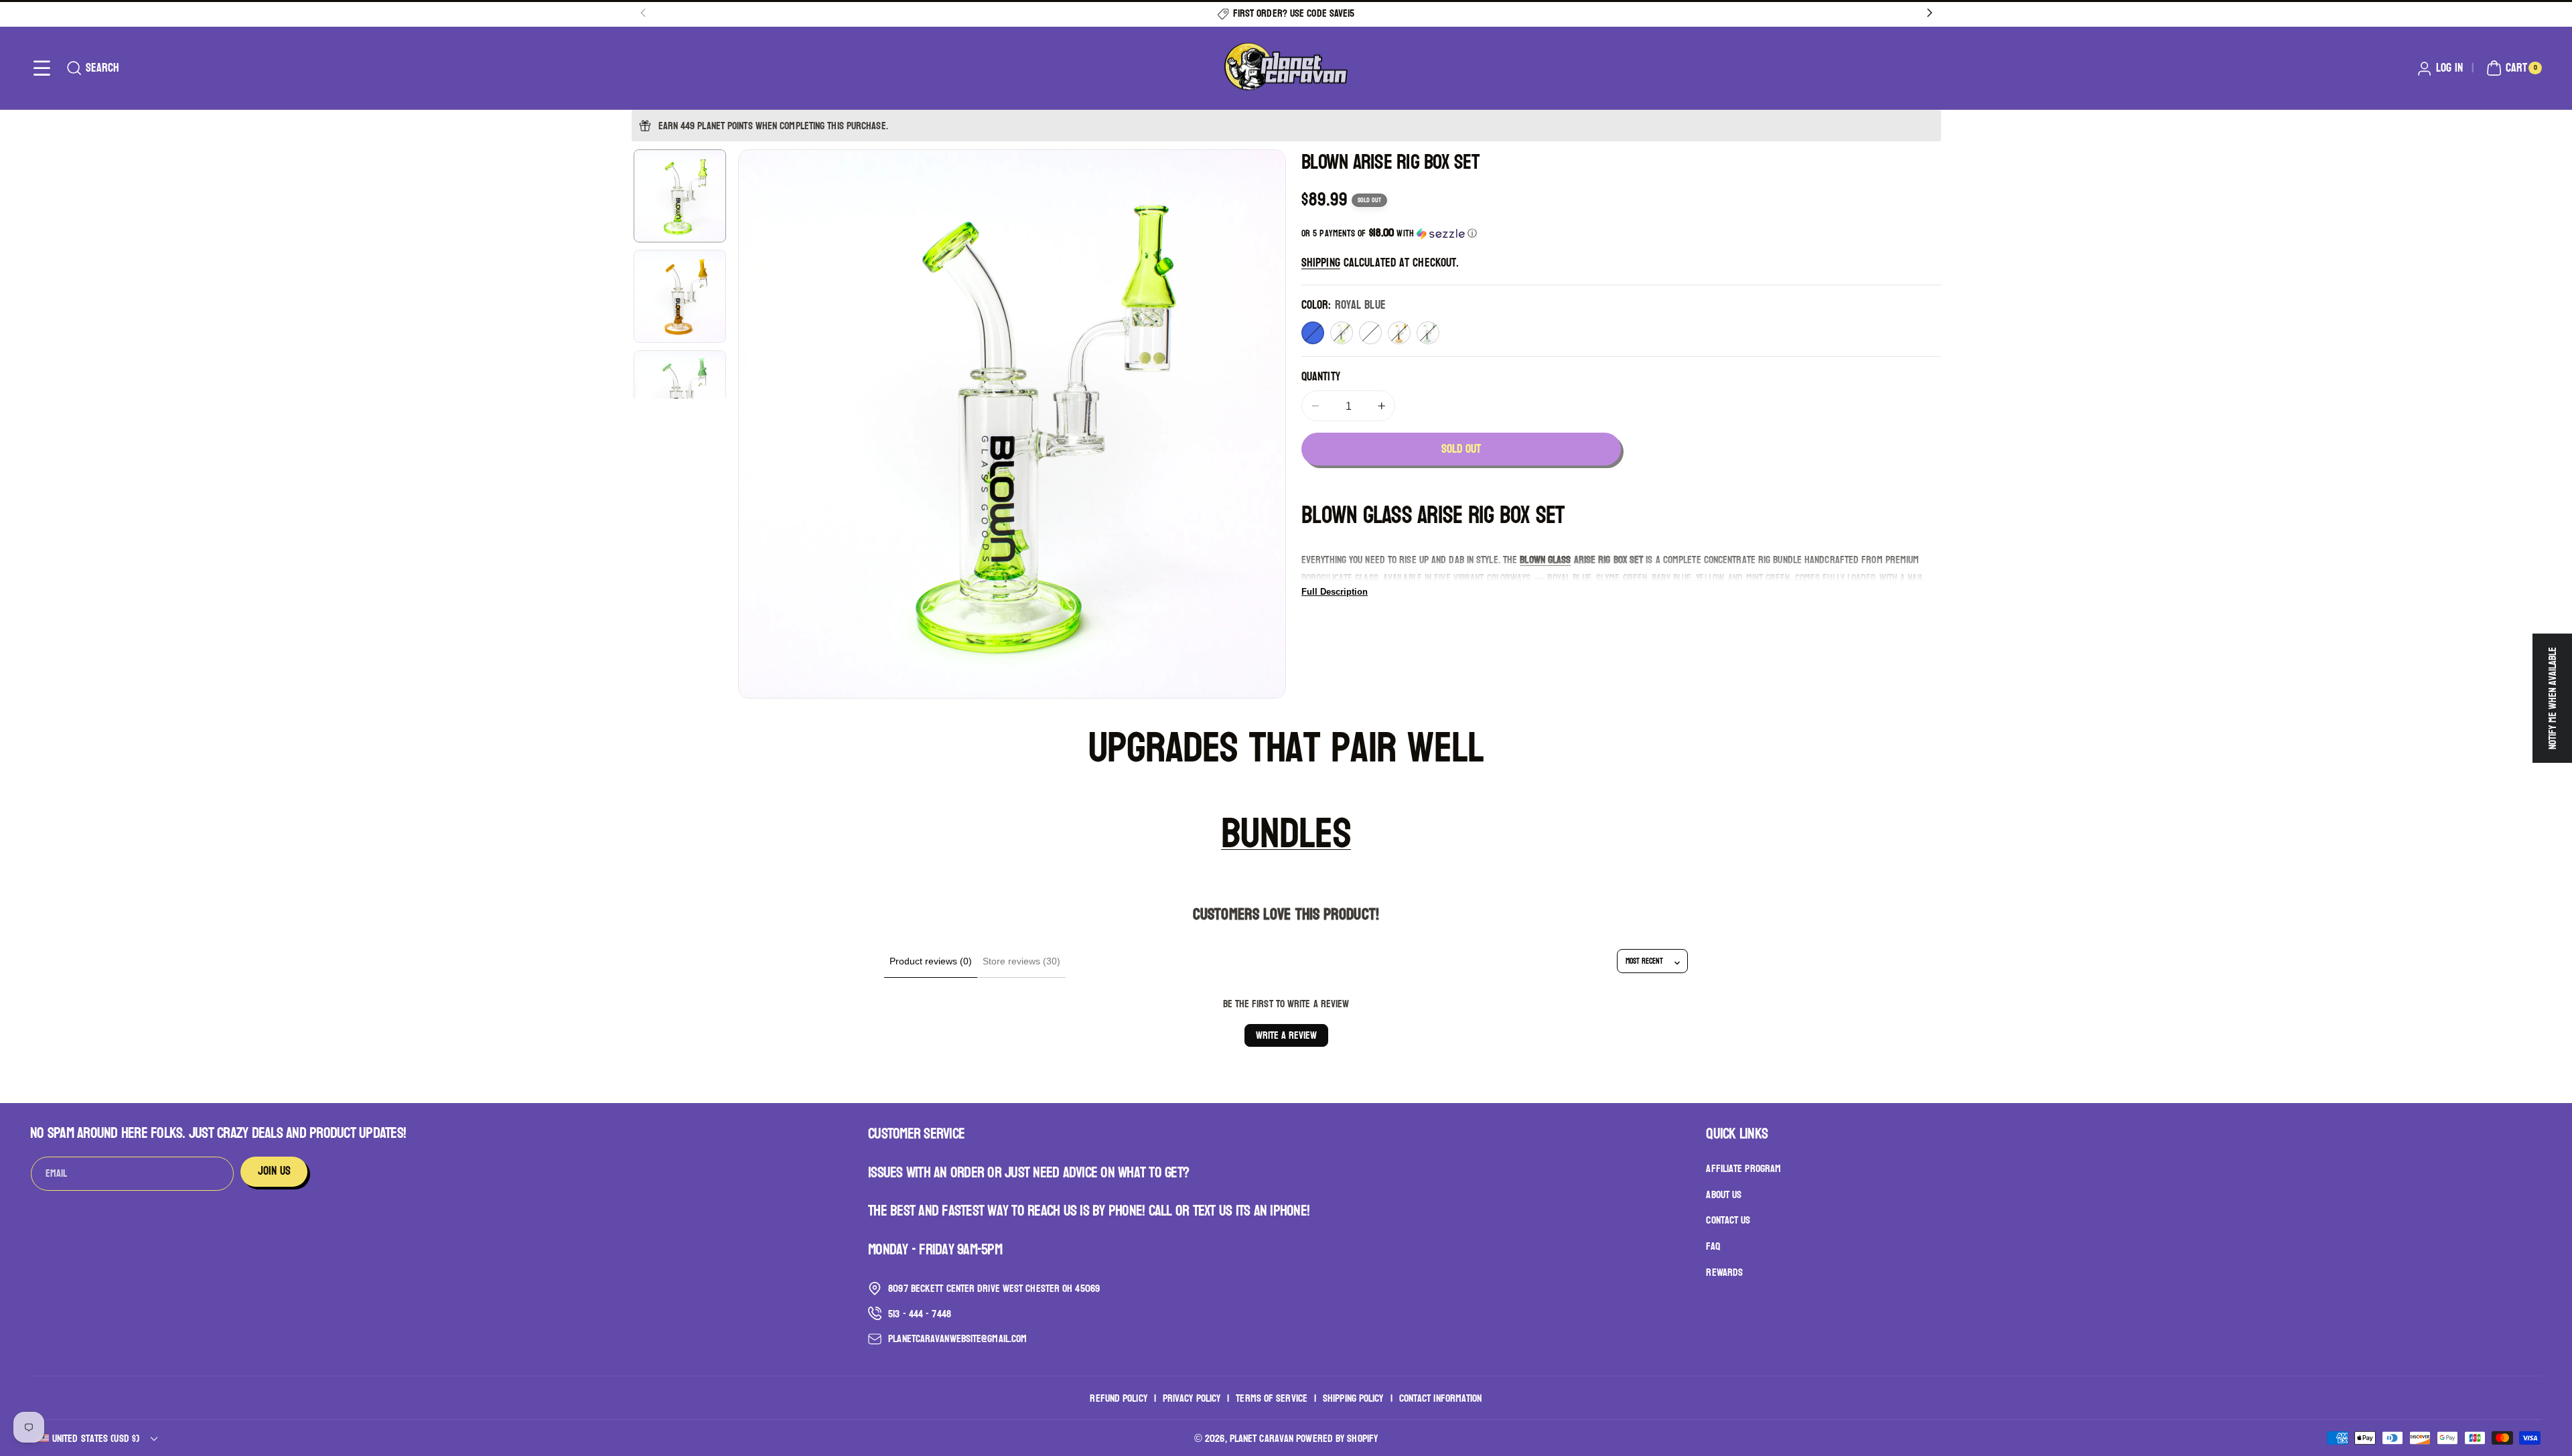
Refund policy (1118, 1398)
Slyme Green (1342, 333)
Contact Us (1728, 1220)
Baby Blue (1370, 333)
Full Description (1335, 592)
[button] (42, 68)
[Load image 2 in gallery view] (680, 296)
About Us (1724, 1194)
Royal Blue (1313, 333)
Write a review (1286, 1035)
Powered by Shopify (1337, 1438)
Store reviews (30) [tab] (1021, 961)
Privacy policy (1192, 1398)
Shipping (1321, 263)
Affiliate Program (1743, 1169)
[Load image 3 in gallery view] (680, 396)
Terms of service (1272, 1398)
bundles (1286, 833)
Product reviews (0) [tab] (931, 961)
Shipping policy (1353, 1398)
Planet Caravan (1262, 1438)
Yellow (1399, 333)
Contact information (1441, 1398)
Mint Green (1428, 333)
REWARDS (1724, 1272)
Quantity (1321, 377)
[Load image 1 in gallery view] (680, 196)
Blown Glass (1545, 560)
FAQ (1713, 1246)
